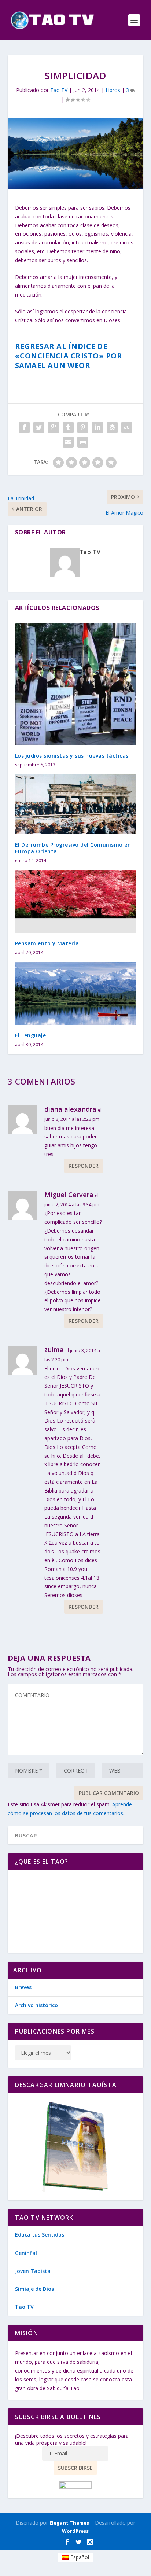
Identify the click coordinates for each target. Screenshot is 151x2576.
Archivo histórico (36, 2005)
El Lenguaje (31, 1035)
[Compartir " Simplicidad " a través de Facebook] (24, 427)
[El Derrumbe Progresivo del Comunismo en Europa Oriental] (76, 804)
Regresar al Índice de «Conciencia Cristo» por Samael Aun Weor (69, 356)
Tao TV (59, 90)
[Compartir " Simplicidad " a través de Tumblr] (68, 427)
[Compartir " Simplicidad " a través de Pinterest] (83, 427)
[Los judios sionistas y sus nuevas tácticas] (76, 684)
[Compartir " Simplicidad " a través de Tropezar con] (127, 427)
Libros (113, 90)
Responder (84, 1166)
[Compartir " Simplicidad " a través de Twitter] (39, 427)
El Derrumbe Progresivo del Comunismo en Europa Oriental (73, 848)
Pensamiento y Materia (47, 943)
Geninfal (26, 2253)
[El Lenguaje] (76, 993)
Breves (23, 1987)
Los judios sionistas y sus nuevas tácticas (72, 756)
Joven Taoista (33, 2271)
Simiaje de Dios (34, 2289)
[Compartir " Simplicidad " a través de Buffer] (112, 427)
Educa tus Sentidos (40, 2235)
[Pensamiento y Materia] (76, 901)
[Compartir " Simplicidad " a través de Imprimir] (83, 442)
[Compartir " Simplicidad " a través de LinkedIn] (97, 427)
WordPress (75, 2531)
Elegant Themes (69, 2523)
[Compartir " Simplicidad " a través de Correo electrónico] (68, 442)
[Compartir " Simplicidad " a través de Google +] (54, 427)
